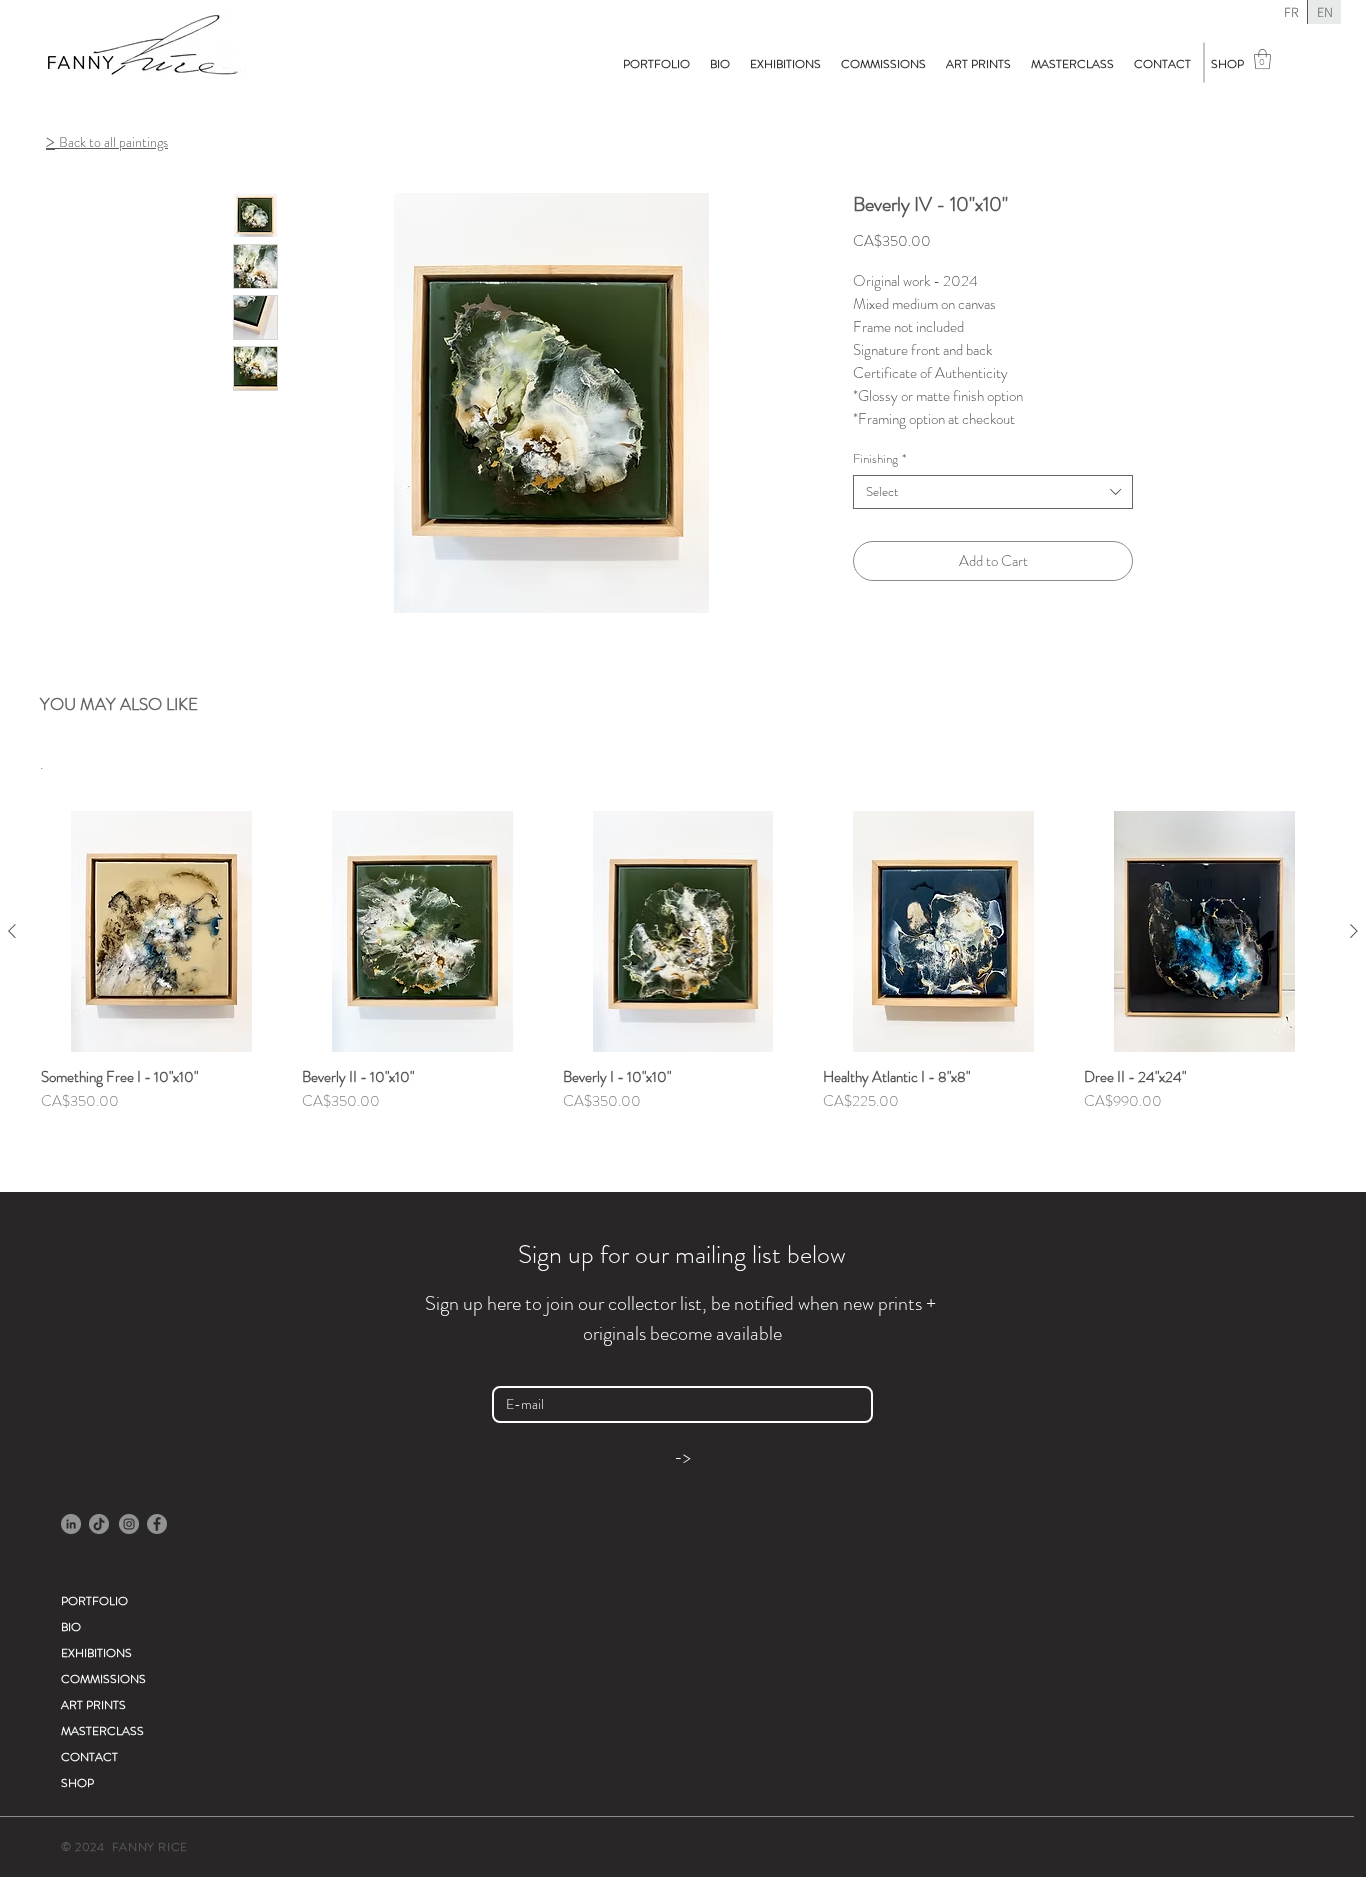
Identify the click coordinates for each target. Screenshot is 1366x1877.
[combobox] (993, 492)
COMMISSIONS (103, 1679)
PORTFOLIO (94, 1601)
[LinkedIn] (71, 1524)
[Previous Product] (12, 931)
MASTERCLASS (102, 1731)
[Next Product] (1354, 931)
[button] (1262, 59)
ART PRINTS (93, 1705)
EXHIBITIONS (96, 1653)
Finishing (879, 459)
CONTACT (89, 1757)
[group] (683, 988)
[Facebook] (157, 1524)
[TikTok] (99, 1524)
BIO (71, 1627)
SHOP (77, 1783)
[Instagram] (129, 1524)
